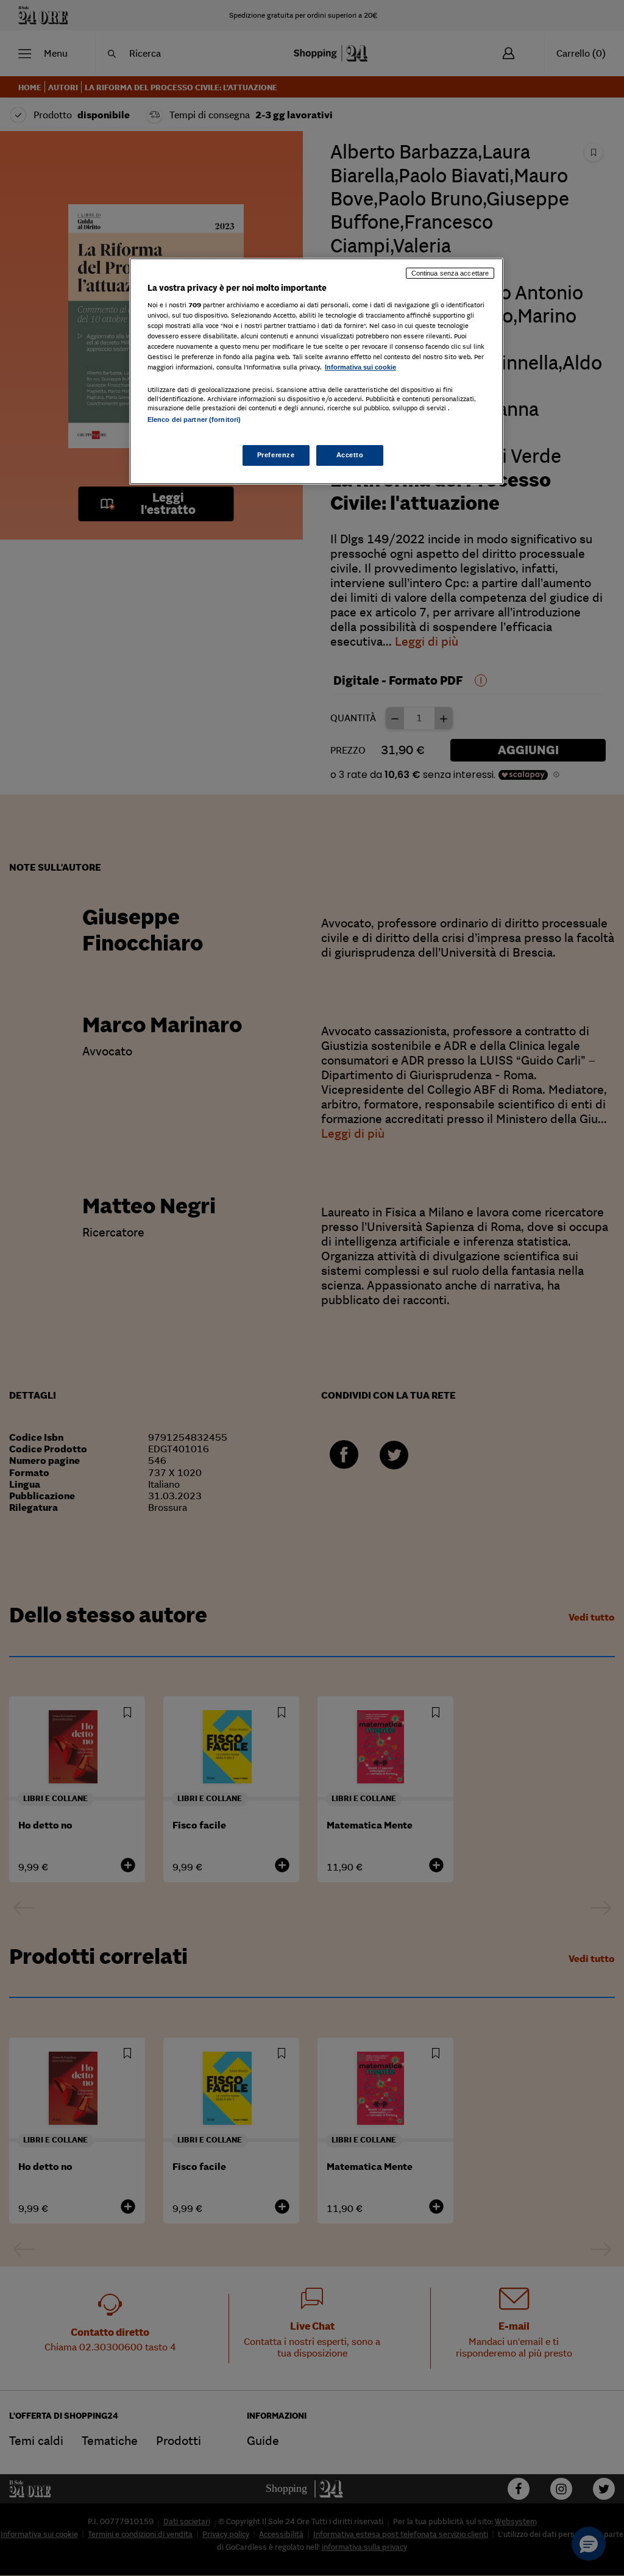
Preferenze (276, 455)
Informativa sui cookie (360, 367)
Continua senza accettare (450, 273)
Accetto (350, 455)
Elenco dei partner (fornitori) (194, 419)
